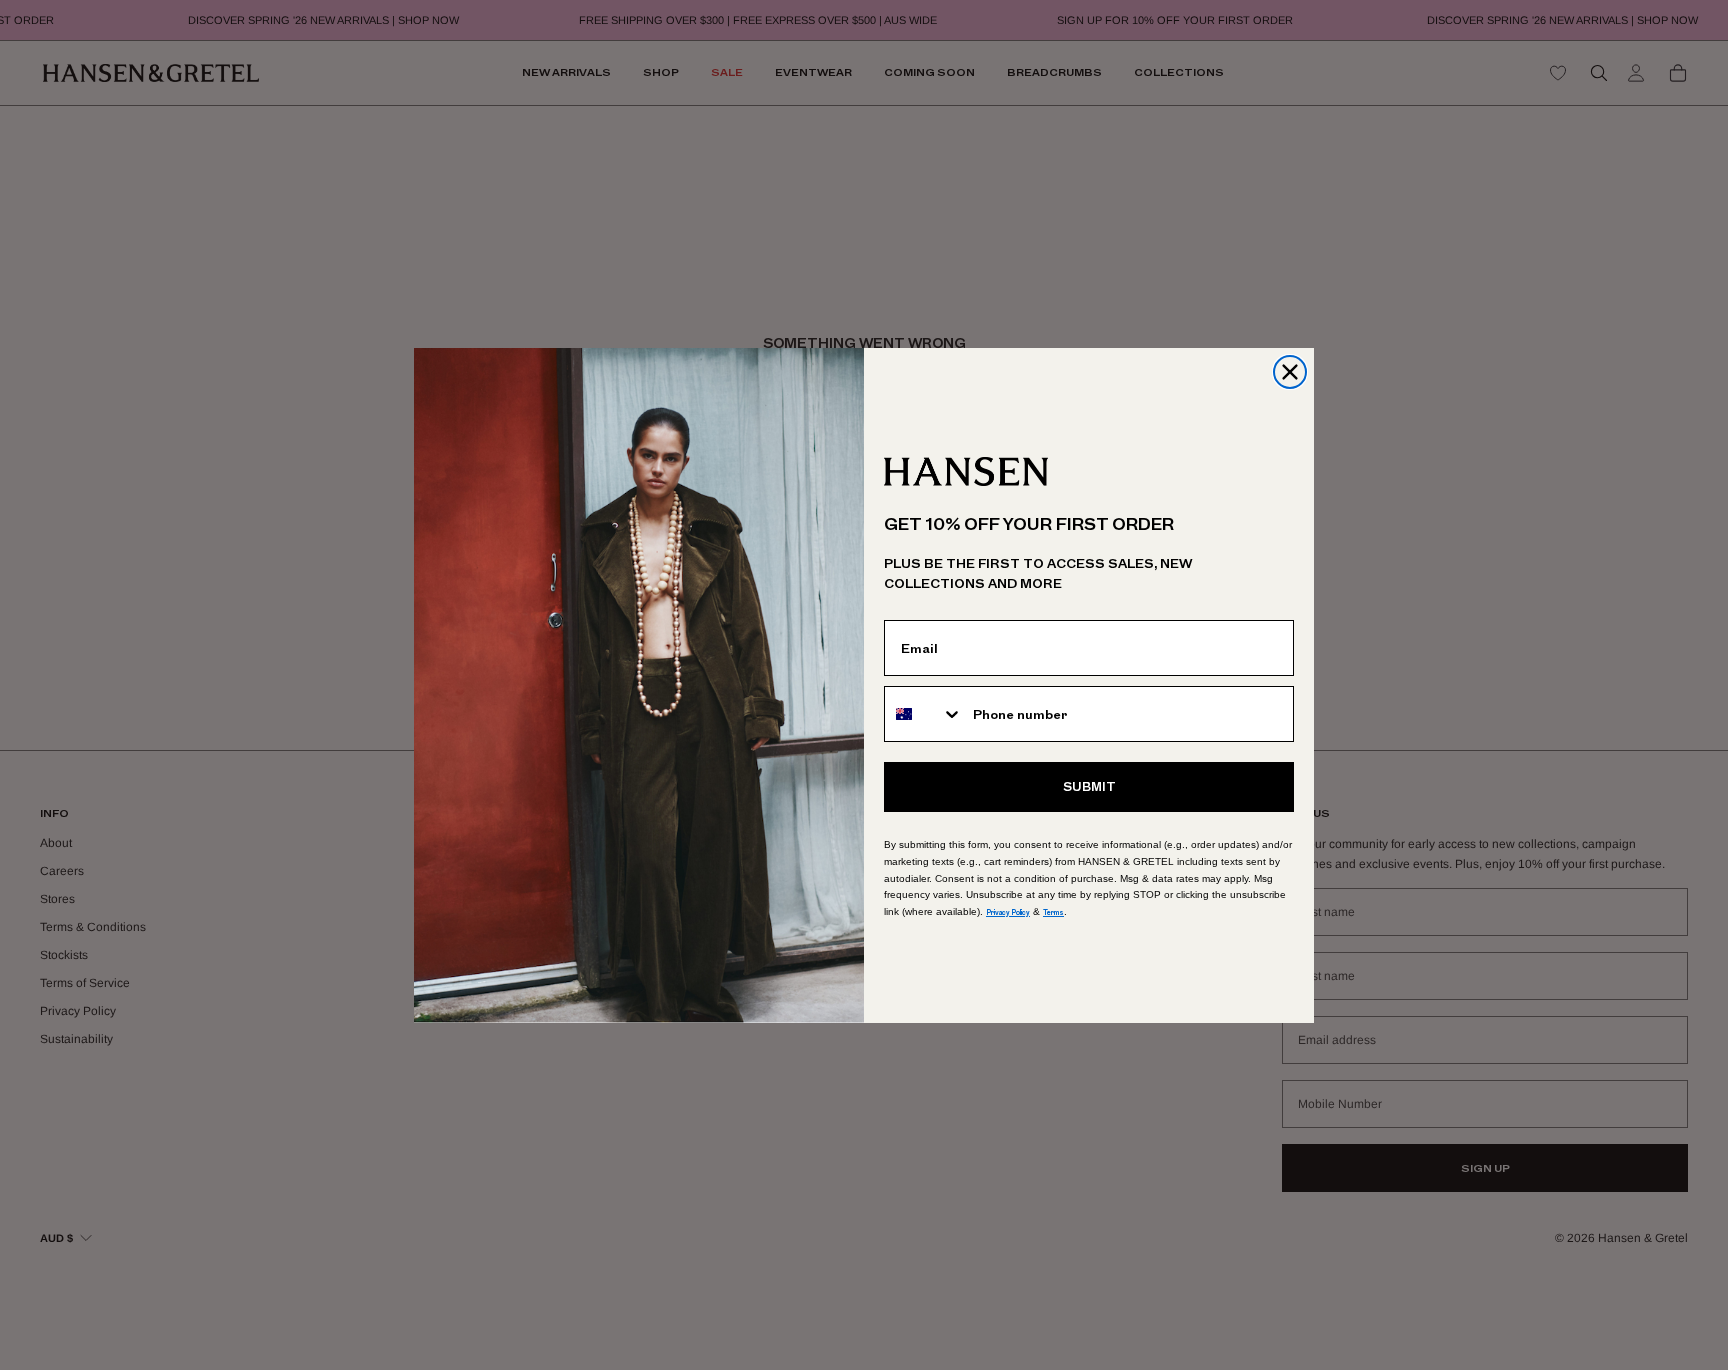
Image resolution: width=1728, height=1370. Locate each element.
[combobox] (924, 714)
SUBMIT (1089, 787)
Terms (1053, 912)
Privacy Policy (1008, 912)
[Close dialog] (1290, 372)
